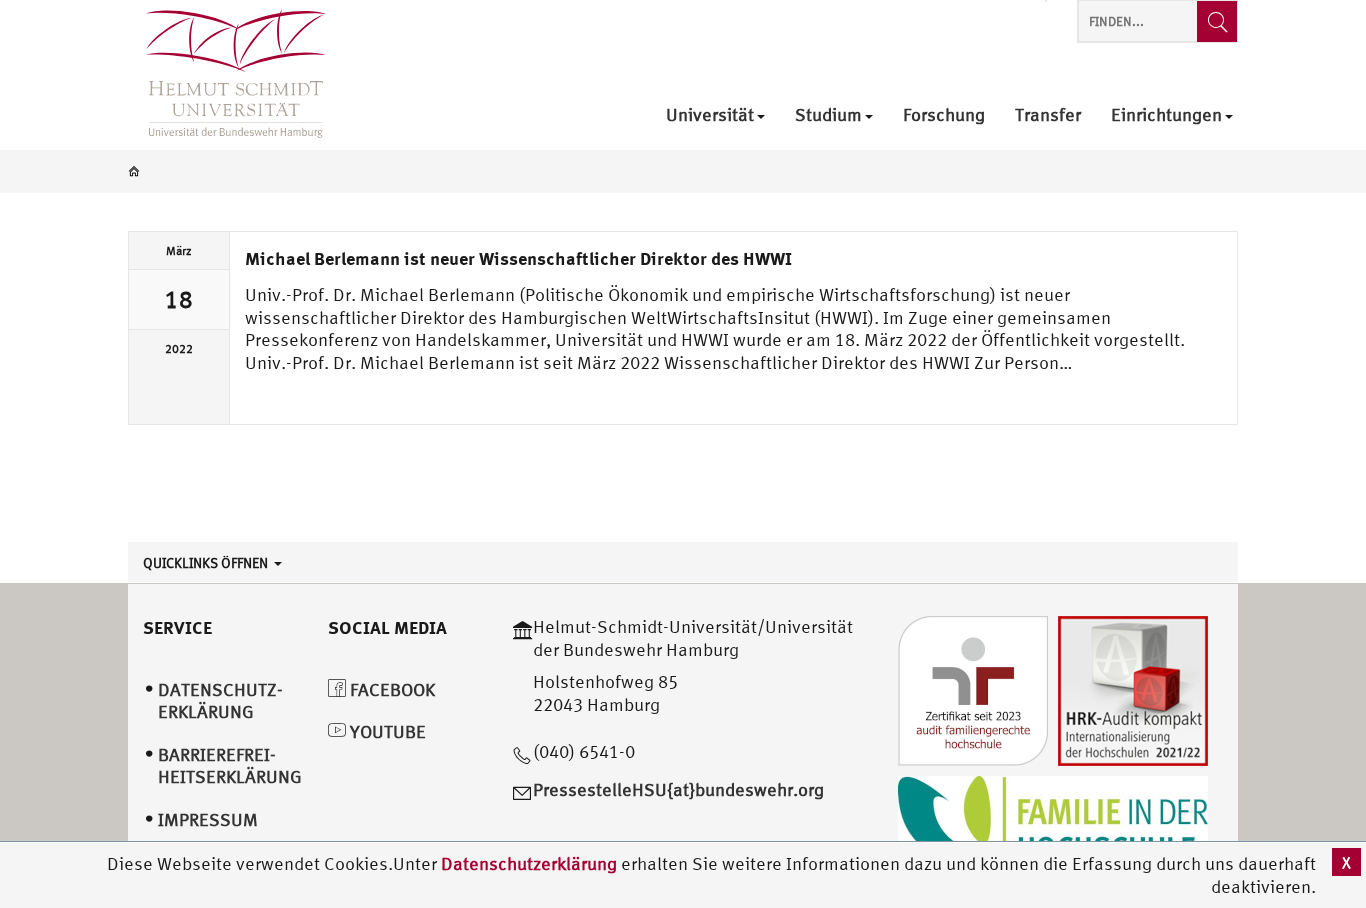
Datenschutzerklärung (529, 863)
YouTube (386, 731)
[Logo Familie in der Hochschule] (1053, 823)
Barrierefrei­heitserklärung (230, 766)
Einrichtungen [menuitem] (1166, 115)
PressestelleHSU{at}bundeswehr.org (678, 789)
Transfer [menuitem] (1048, 115)
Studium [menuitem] (828, 115)
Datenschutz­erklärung (220, 701)
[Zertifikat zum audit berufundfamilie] (973, 688)
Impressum (208, 819)
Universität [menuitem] (710, 115)
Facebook (390, 689)
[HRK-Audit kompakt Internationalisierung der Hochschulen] (1133, 688)
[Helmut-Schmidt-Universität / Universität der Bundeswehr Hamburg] (227, 75)
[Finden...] (1217, 21)
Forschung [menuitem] (944, 115)
